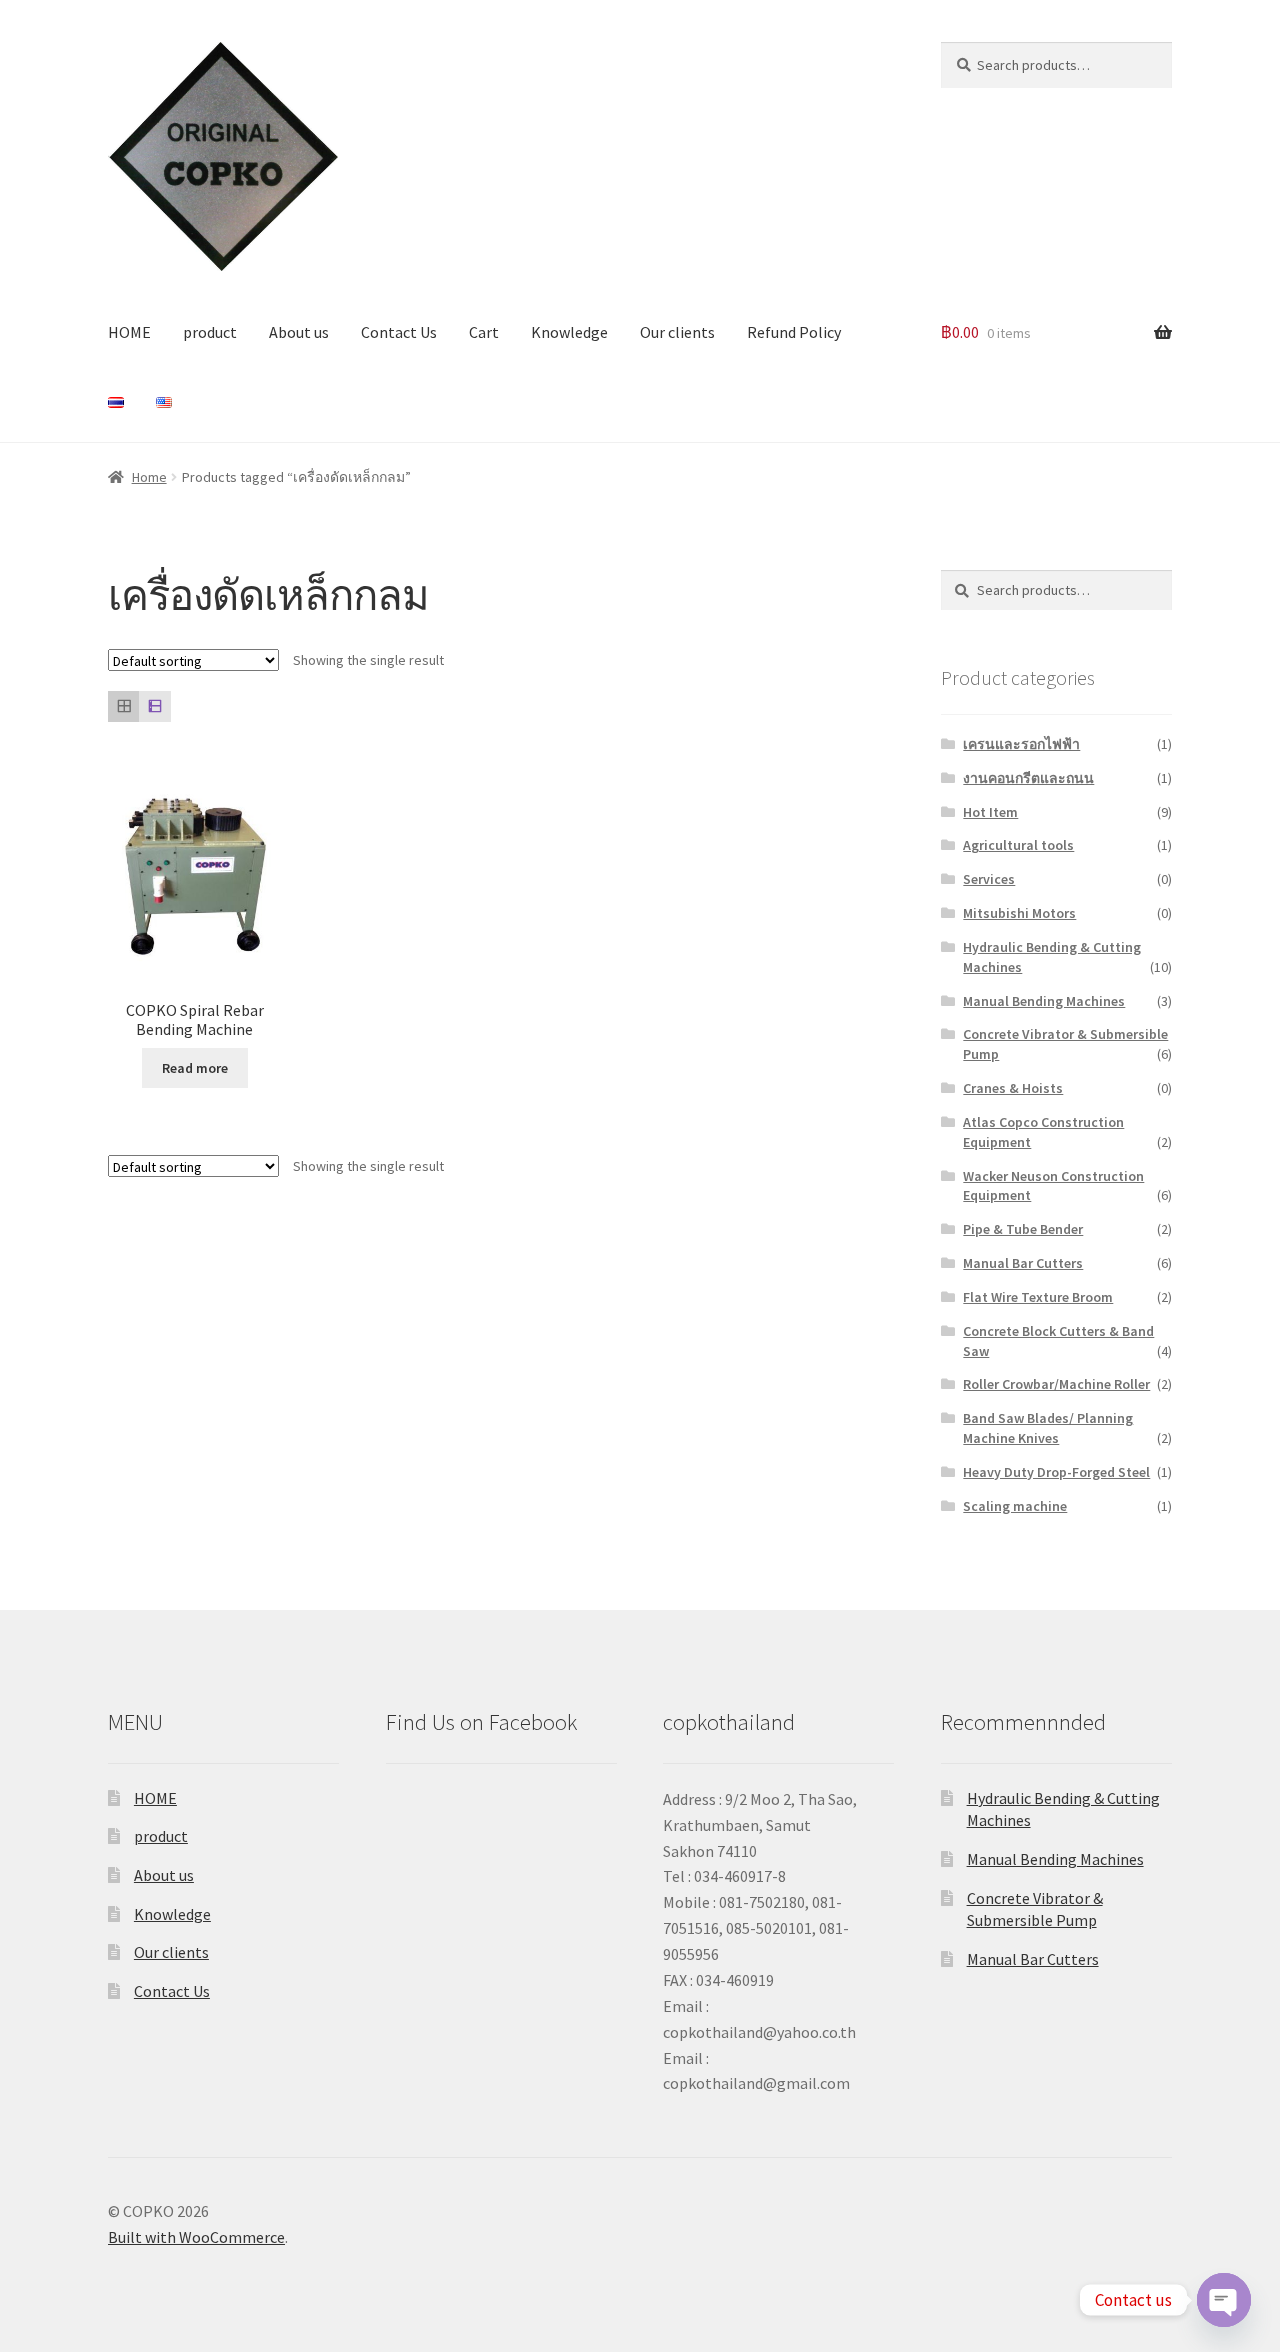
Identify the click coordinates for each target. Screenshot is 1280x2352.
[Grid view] (123, 706)
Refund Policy (794, 332)
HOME (129, 332)
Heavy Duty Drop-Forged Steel (1056, 1472)
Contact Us (399, 332)
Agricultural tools (1018, 845)
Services (989, 879)
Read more (195, 1068)
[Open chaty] (1224, 2300)
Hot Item (990, 812)
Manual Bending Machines (1044, 1001)
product (210, 332)
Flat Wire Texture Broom (1038, 1297)
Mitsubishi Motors (1019, 913)
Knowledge (569, 332)
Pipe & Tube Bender (1023, 1229)
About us (299, 332)
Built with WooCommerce (196, 2237)
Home (149, 477)
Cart (484, 332)
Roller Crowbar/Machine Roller (1056, 1384)
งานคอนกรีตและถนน (1028, 778)
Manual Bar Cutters (1023, 1263)
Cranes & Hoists (1013, 1088)
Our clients (677, 332)
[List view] (154, 706)
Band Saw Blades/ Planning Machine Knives (1048, 1428)
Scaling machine (1015, 1506)
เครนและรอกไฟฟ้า (1021, 744)
